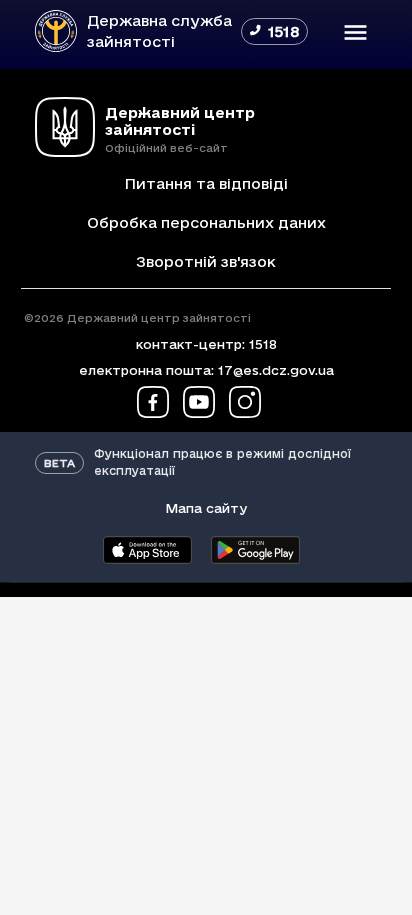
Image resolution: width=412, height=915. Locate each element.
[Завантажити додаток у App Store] (147, 550)
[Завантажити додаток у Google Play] (255, 550)
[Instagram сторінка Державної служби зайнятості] (245, 402)
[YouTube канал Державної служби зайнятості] (199, 402)
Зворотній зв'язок (206, 261)
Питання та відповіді (206, 183)
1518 (263, 344)
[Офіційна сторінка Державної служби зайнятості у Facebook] (153, 402)
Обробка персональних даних (206, 222)
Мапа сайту (206, 508)
